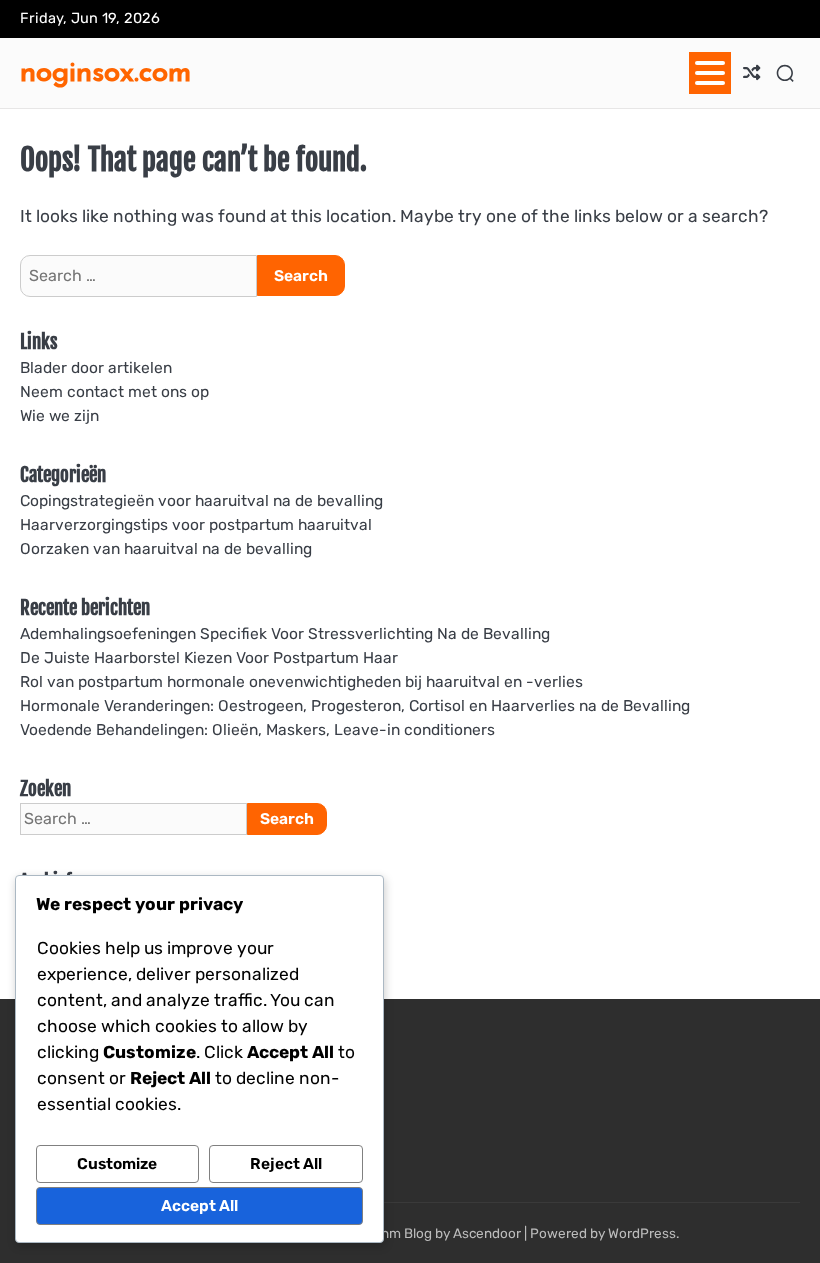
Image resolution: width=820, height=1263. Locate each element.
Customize (117, 1163)
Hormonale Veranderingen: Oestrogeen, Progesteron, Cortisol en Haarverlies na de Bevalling (355, 705)
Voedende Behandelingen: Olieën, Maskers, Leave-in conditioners (257, 729)
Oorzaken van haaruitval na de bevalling (166, 548)
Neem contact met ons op (114, 391)
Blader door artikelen (96, 367)
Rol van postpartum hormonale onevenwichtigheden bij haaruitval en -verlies (301, 681)
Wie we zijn (59, 415)
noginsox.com (105, 71)
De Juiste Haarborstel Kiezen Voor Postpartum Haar (209, 657)
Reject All (286, 1163)
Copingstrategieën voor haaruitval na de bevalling (201, 500)
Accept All (199, 1205)
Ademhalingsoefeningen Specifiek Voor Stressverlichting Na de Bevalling (285, 633)
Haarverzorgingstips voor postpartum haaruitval (196, 524)
